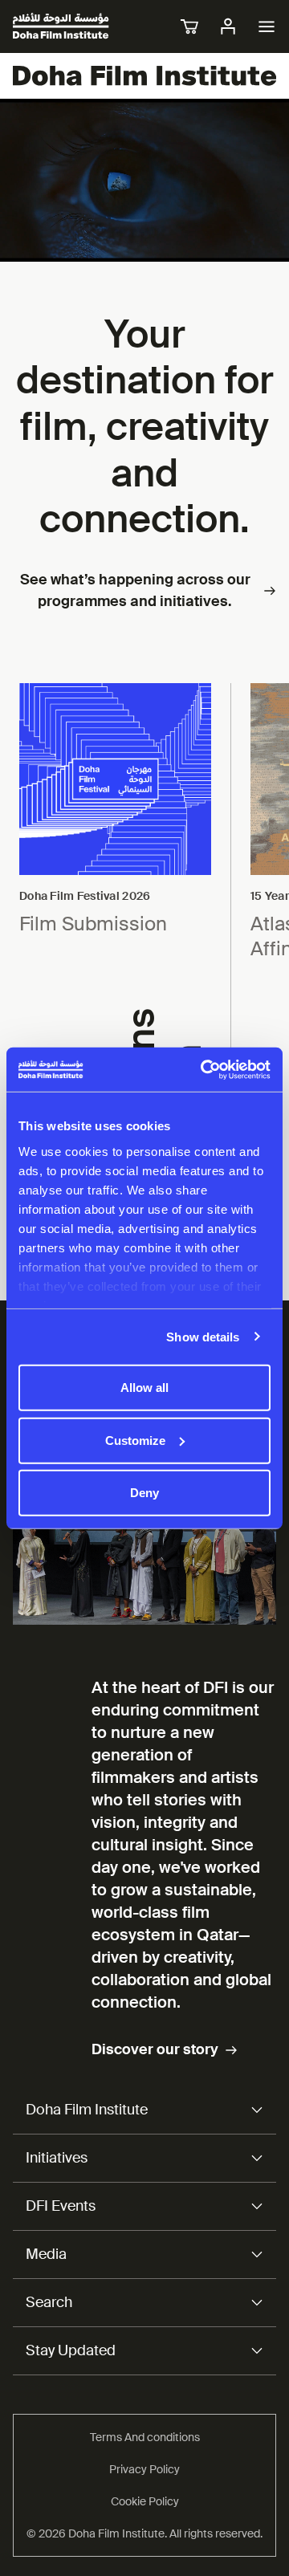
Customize (135, 1440)
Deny (144, 1493)
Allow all (144, 1388)
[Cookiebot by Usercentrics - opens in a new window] (204, 1069)
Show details (203, 1336)
